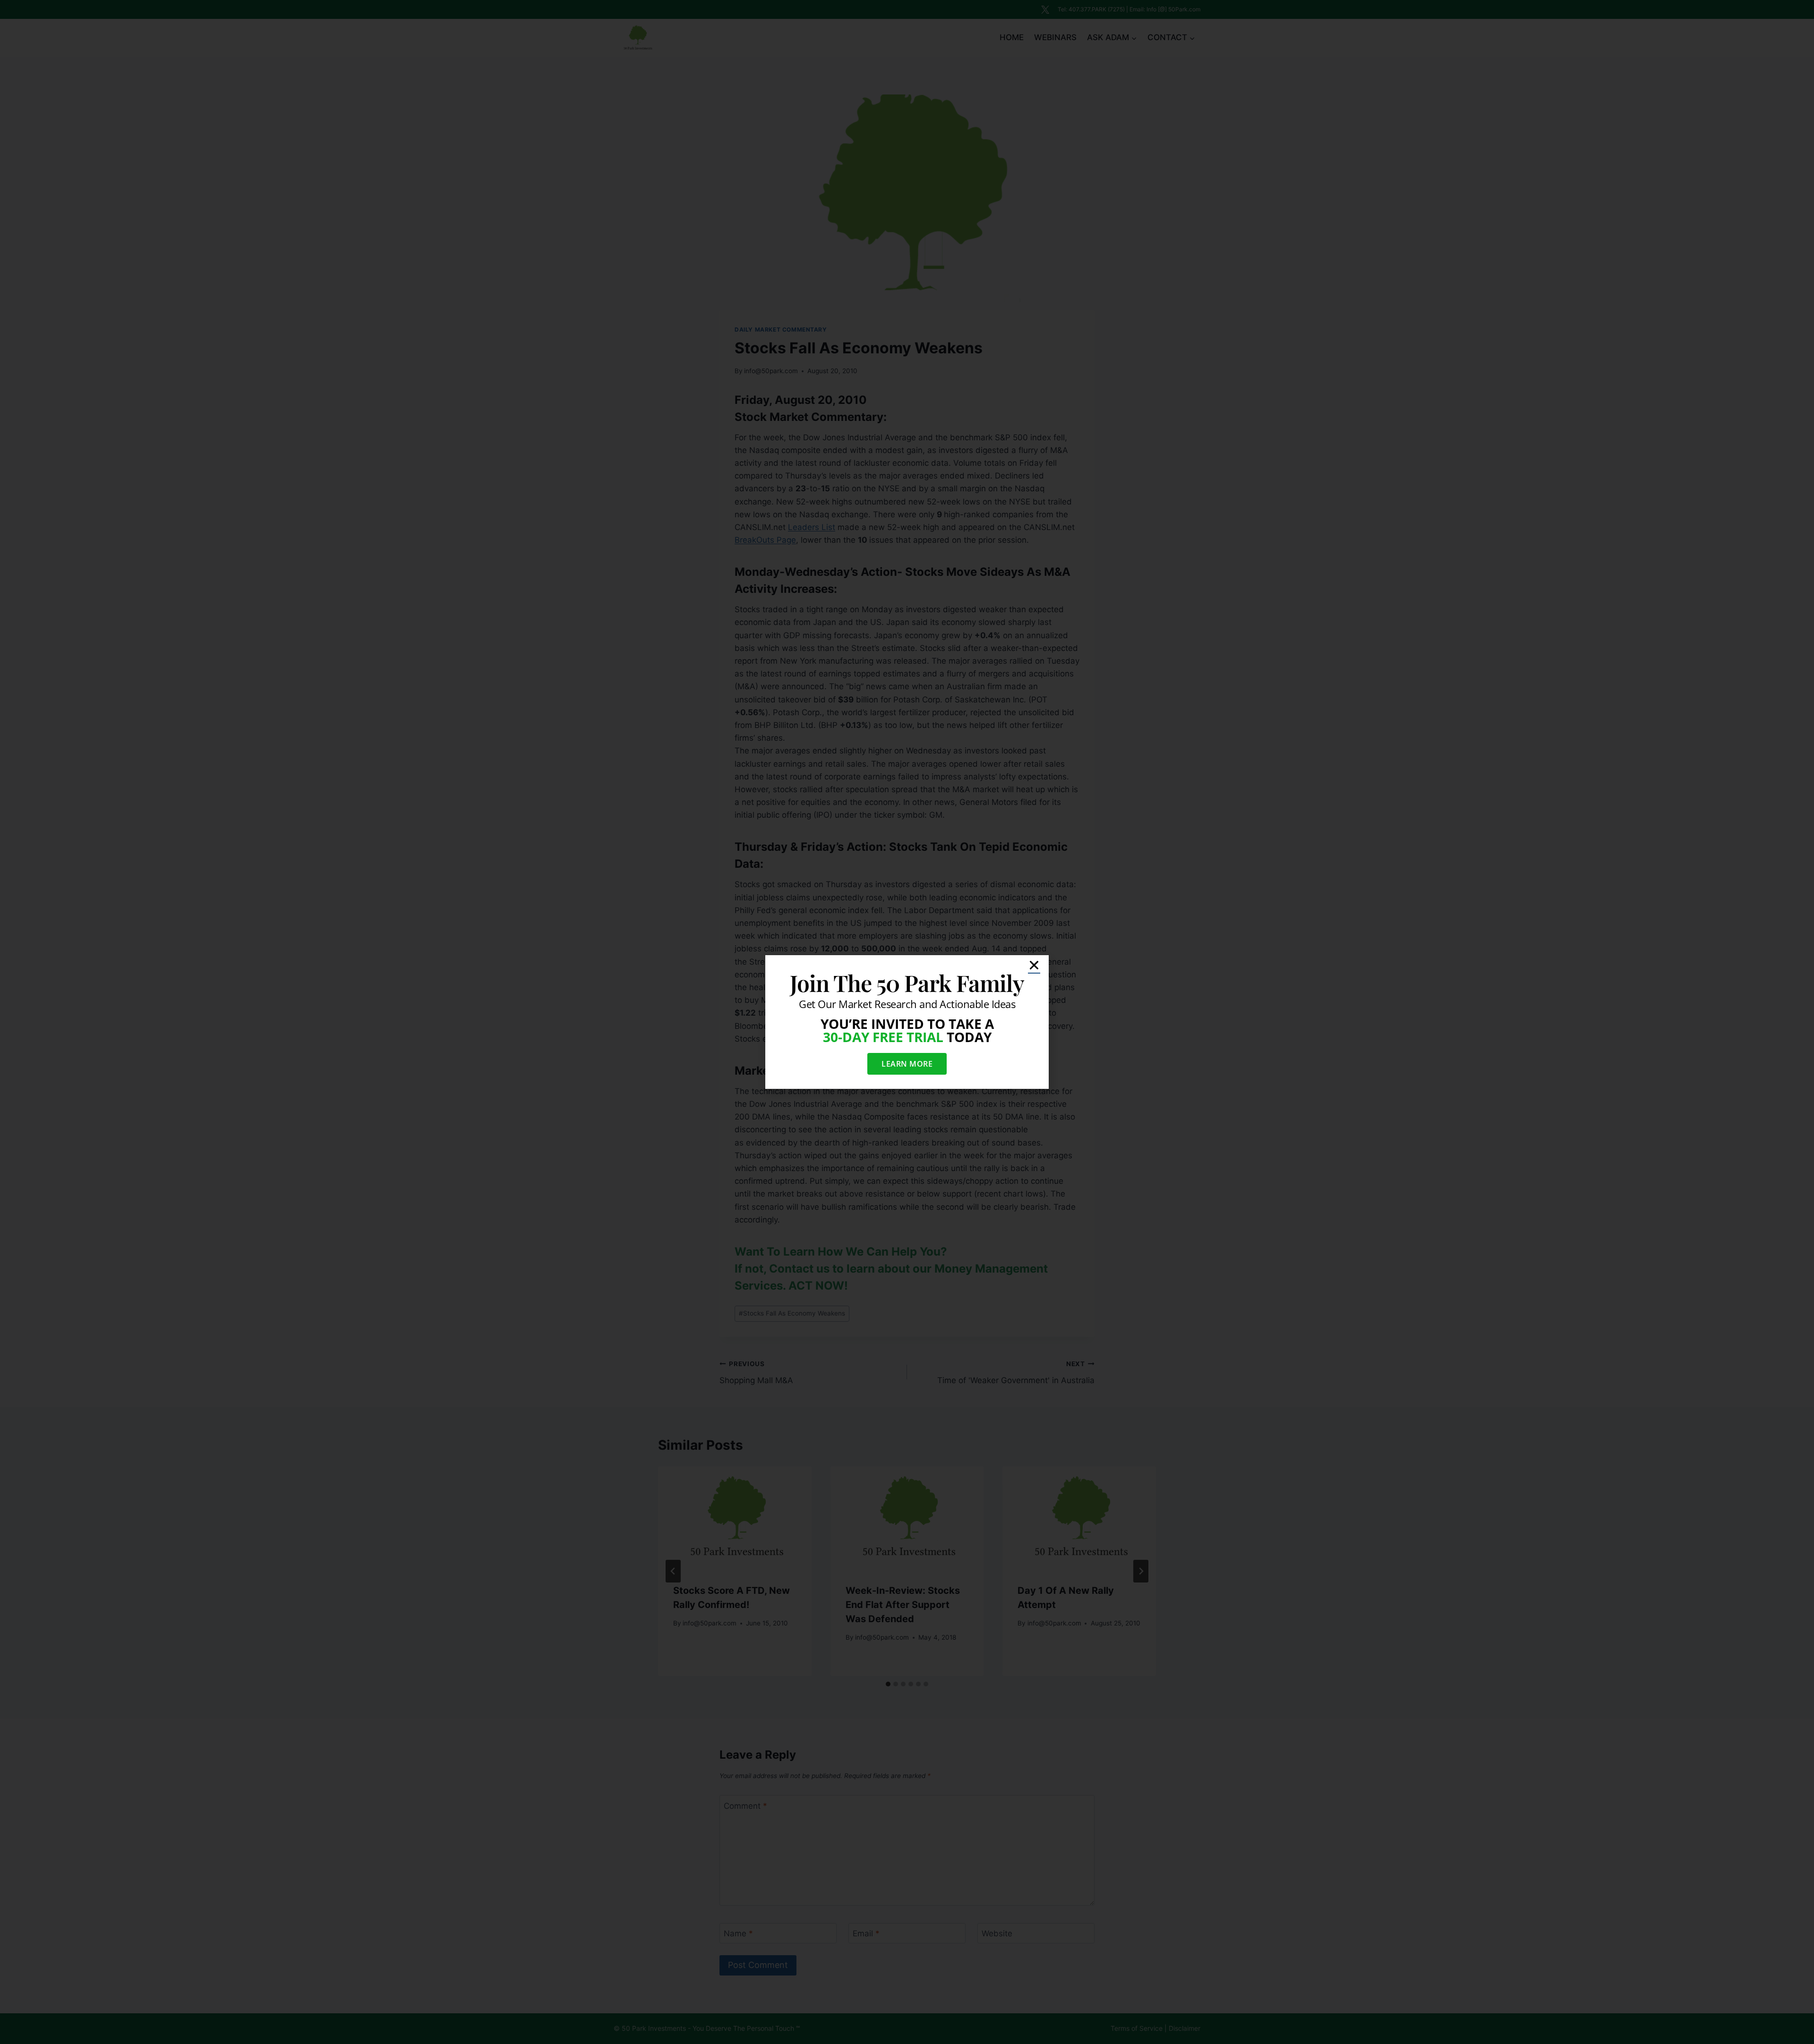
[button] (1034, 965)
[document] (907, 1022)
